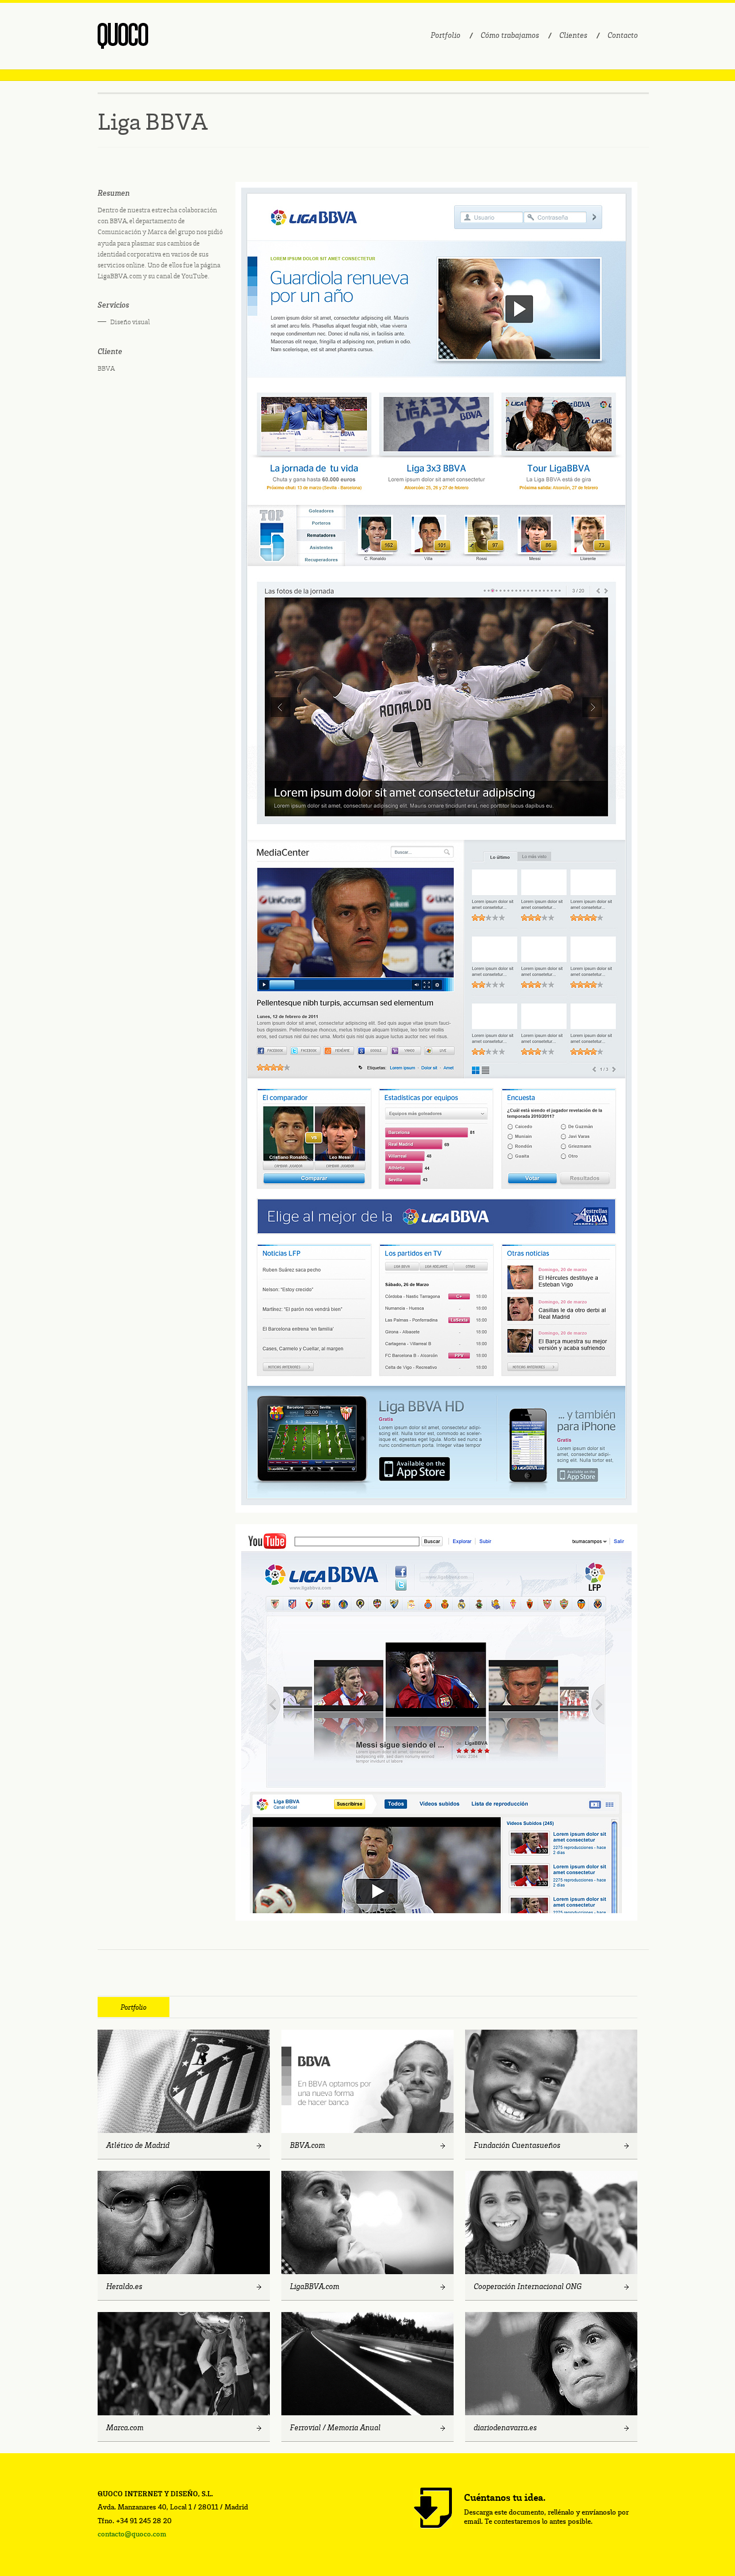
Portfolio (446, 36)
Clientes (573, 36)
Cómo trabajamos (510, 36)
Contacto (623, 36)
